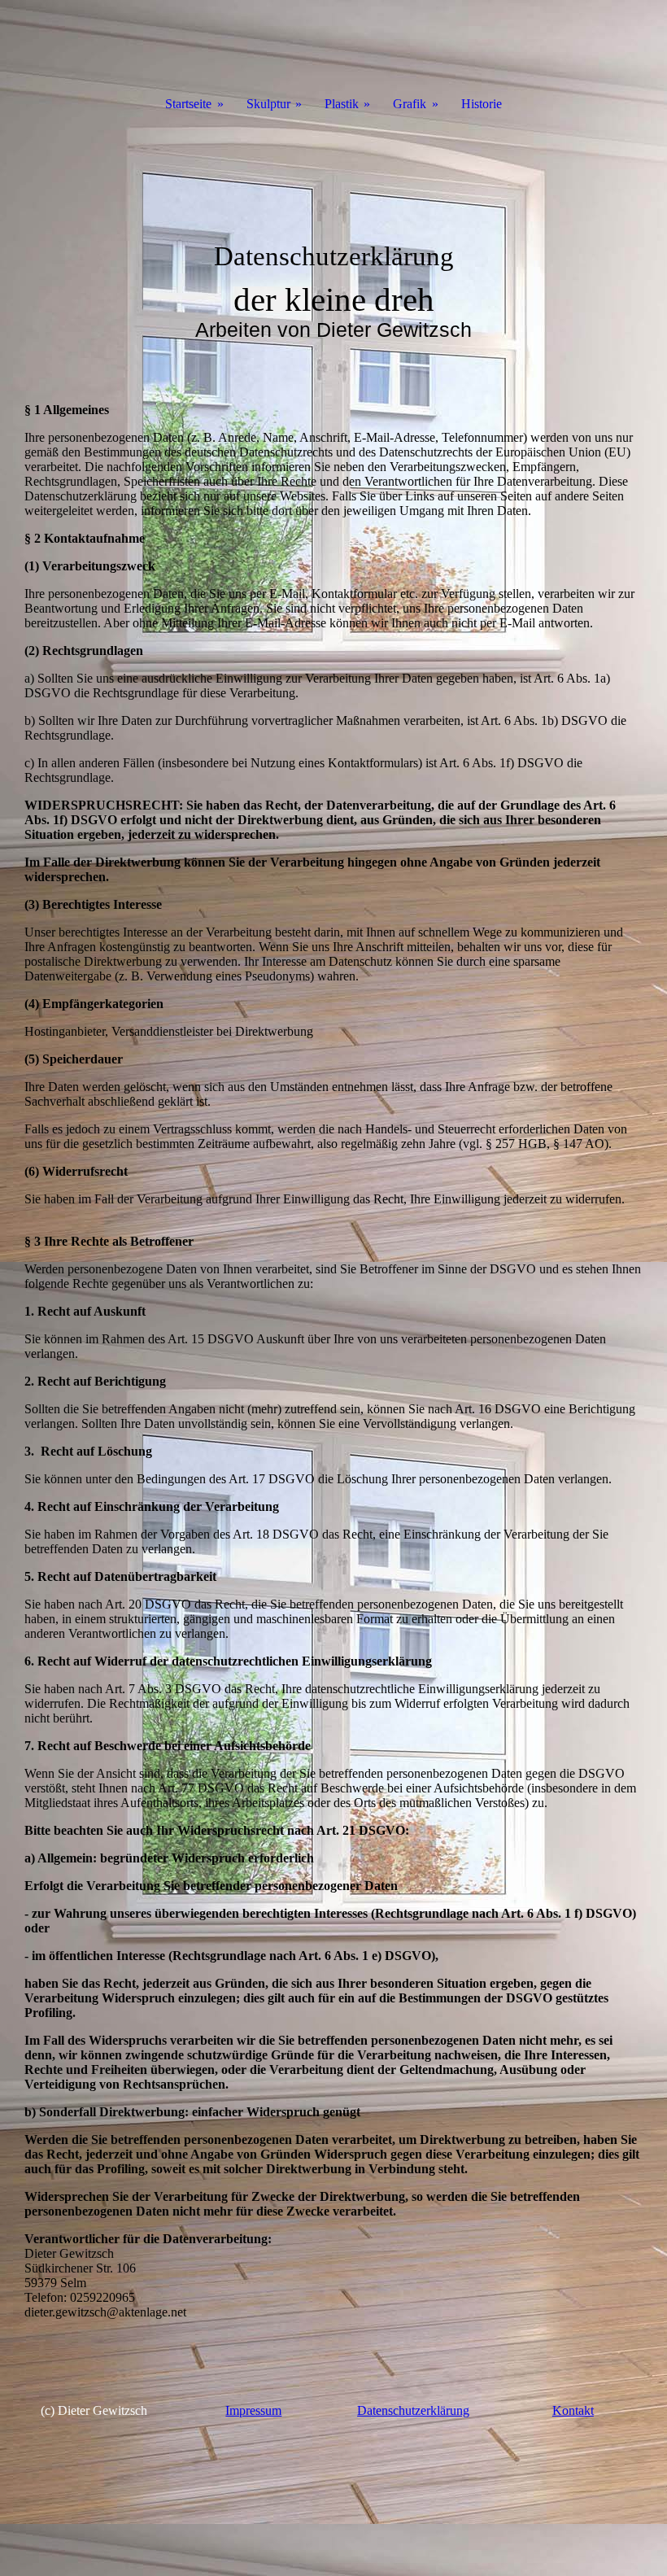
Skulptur (268, 104)
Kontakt (573, 2410)
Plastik (342, 104)
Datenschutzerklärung (413, 2410)
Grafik (410, 104)
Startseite (188, 104)
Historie (482, 104)
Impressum (253, 2410)
